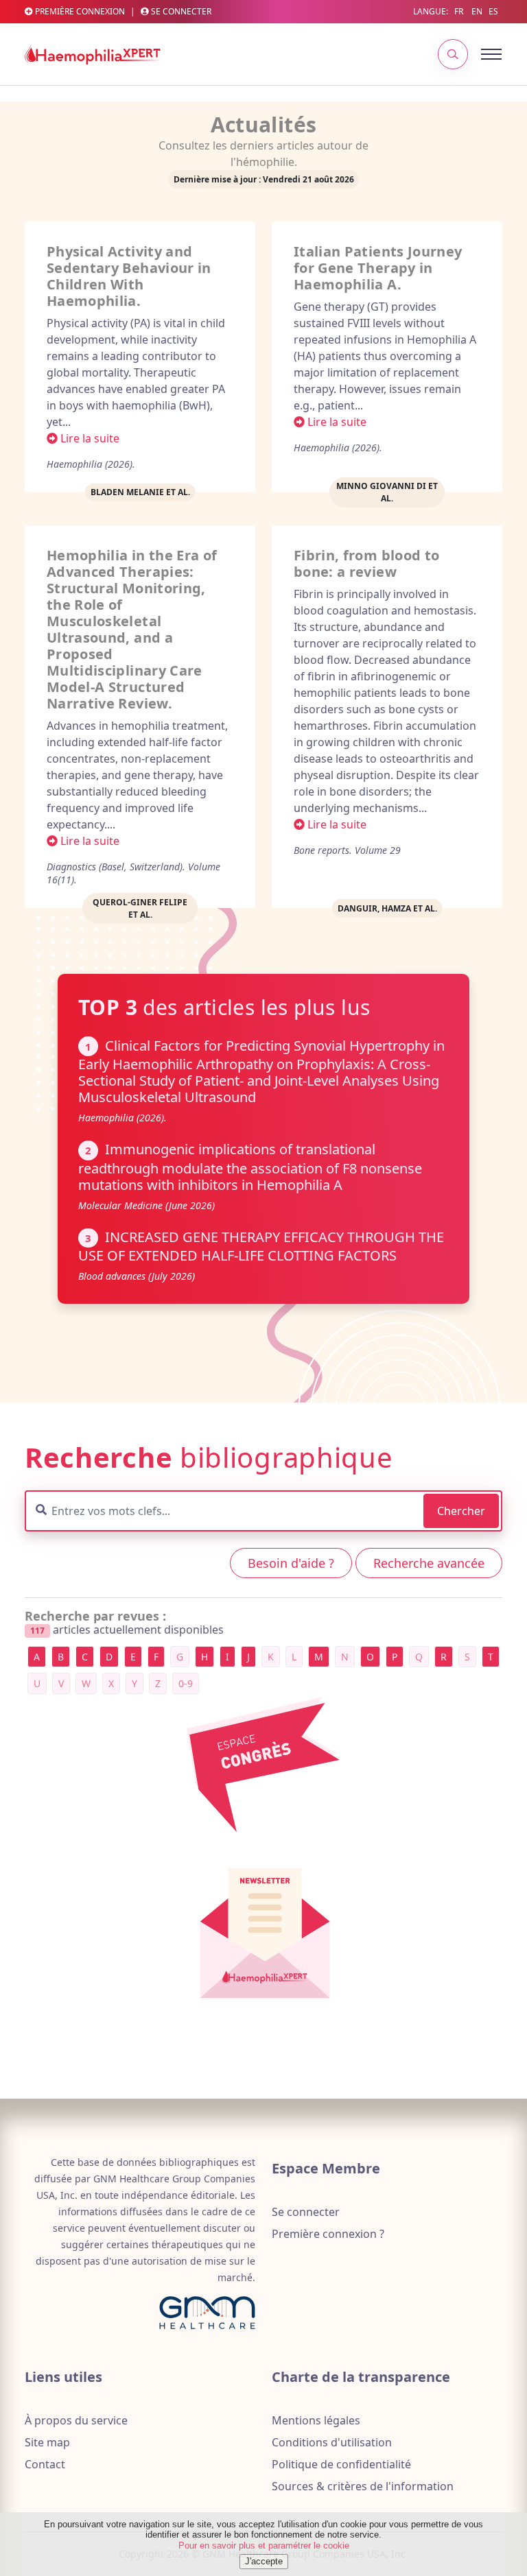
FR (459, 11)
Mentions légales (316, 2420)
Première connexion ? (328, 2234)
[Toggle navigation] (475, 54)
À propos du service (76, 2420)
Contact (45, 2464)
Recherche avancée (429, 1563)
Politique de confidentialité (341, 2464)
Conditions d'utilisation (332, 2442)
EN (477, 11)
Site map (47, 2442)
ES (493, 11)
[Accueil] (93, 54)
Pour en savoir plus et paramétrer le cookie (264, 2545)
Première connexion (79, 12)
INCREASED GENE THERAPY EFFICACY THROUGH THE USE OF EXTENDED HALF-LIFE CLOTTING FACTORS (261, 1246)
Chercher (461, 1511)
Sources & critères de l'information (363, 2486)
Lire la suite (89, 438)
